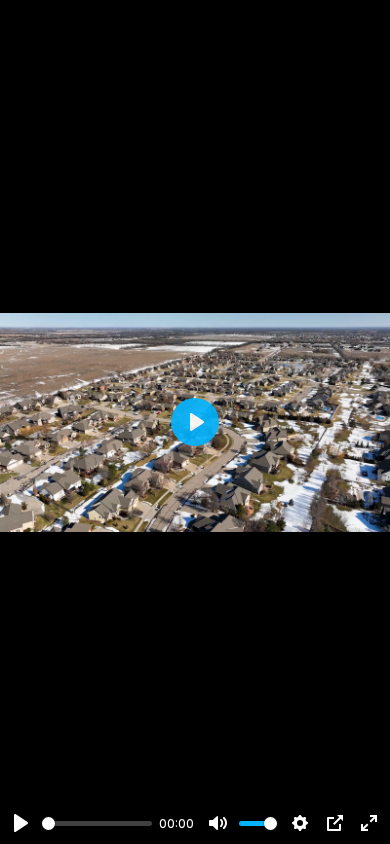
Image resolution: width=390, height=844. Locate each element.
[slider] (97, 823)
